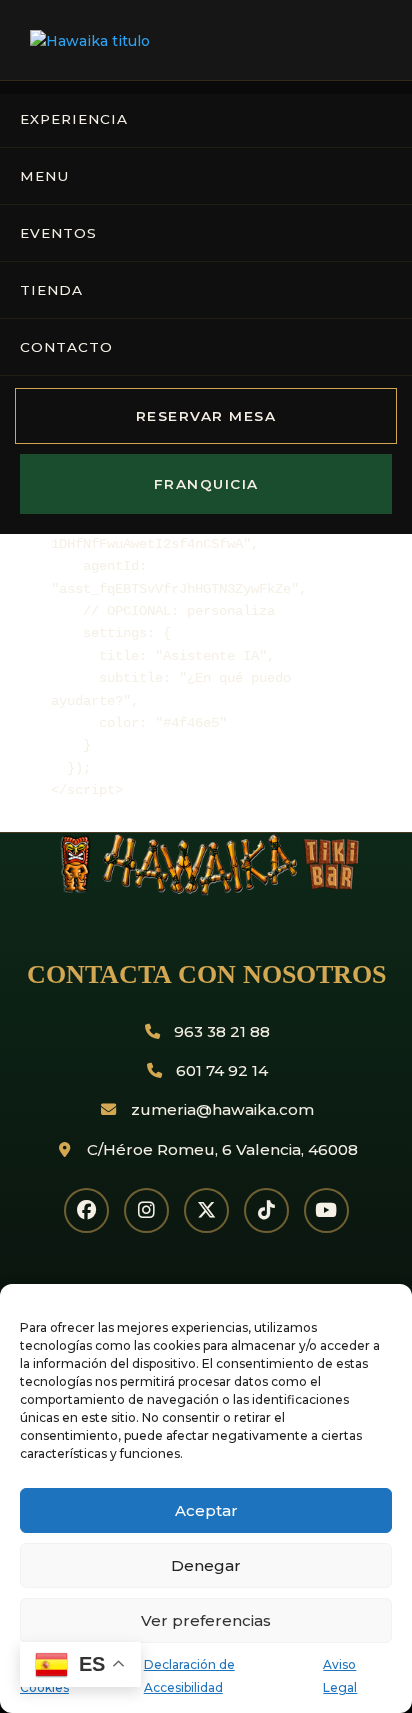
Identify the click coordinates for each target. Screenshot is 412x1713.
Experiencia (74, 119)
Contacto (66, 347)
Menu (44, 176)
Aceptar (206, 1510)
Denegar (206, 1565)
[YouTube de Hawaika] (326, 1210)
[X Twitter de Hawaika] (206, 1210)
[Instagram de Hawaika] (146, 1210)
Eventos (58, 233)
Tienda (51, 290)
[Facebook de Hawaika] (86, 1210)
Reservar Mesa (206, 416)
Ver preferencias (206, 1620)
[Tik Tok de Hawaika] (266, 1210)
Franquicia (206, 484)
